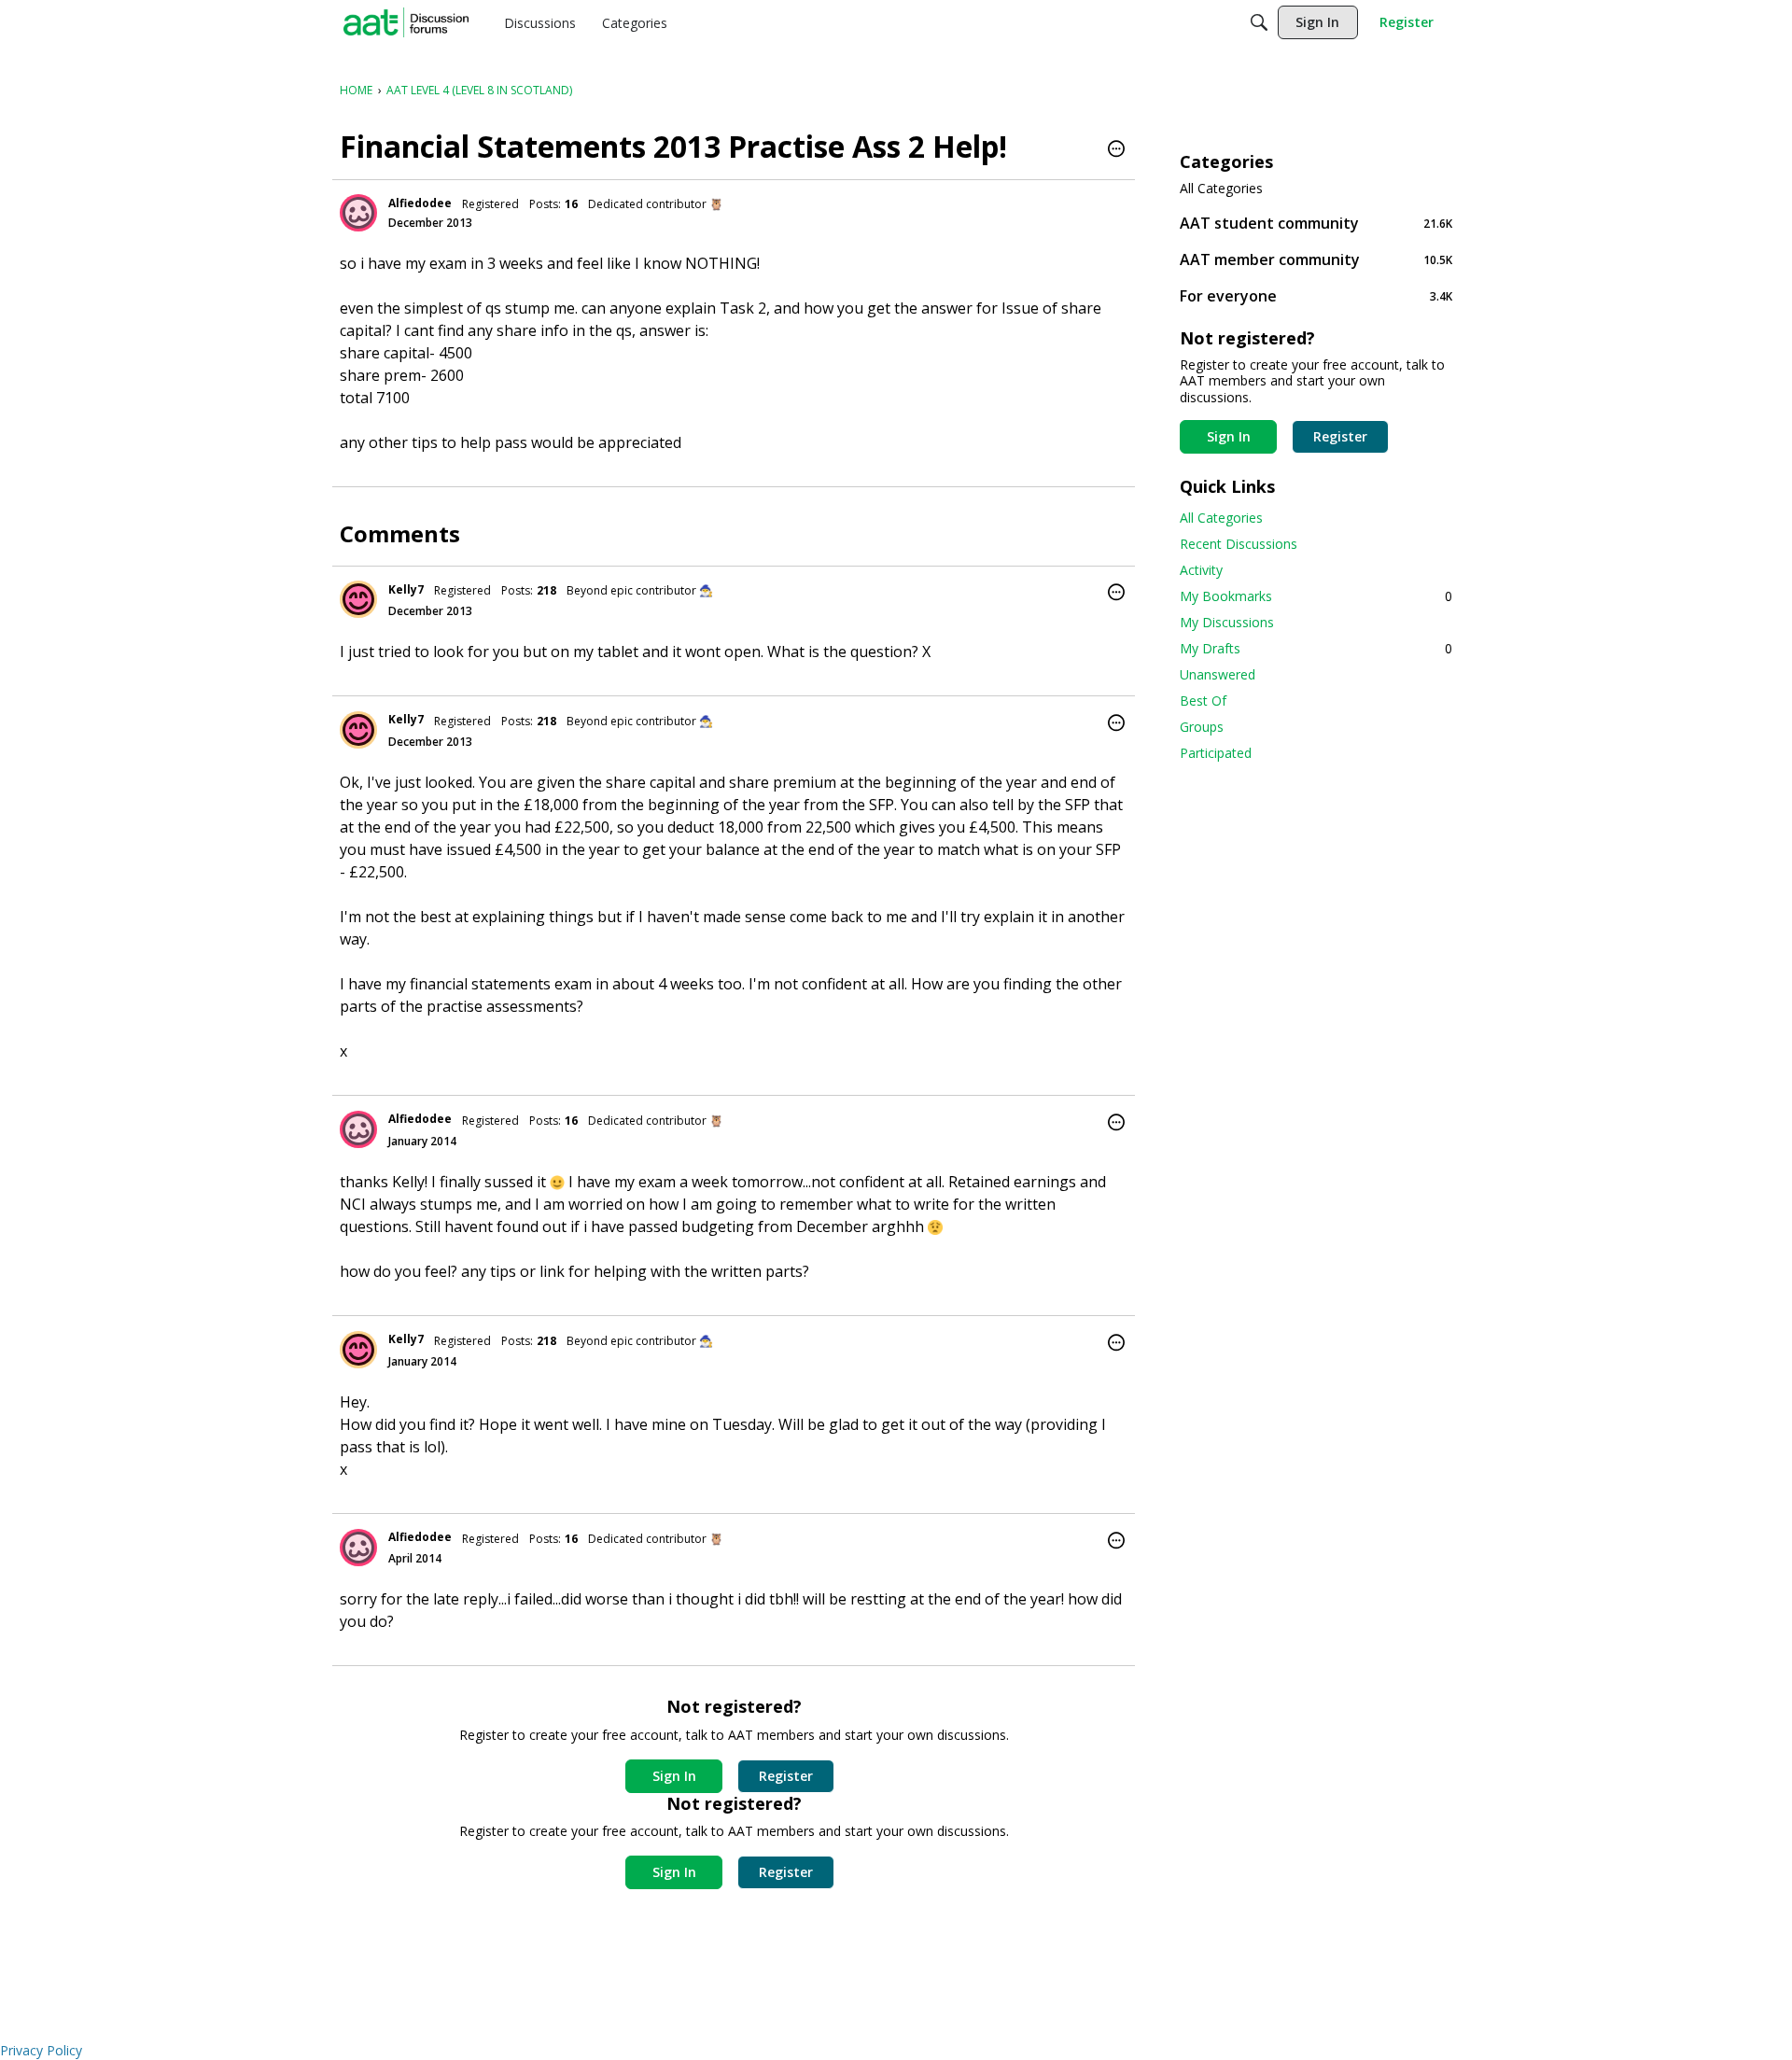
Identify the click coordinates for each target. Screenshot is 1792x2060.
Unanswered (1218, 674)
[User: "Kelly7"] (358, 599)
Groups (1202, 727)
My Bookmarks (1316, 596)
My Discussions (1227, 622)
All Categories (1221, 189)
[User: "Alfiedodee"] (358, 213)
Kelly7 (406, 589)
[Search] (1259, 22)
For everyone (1316, 295)
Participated (1216, 753)
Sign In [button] (674, 1776)
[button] (1116, 150)
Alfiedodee (420, 203)
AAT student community (1316, 223)
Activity (1201, 570)
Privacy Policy (41, 2050)
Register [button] (786, 1776)
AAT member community (1316, 259)
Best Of (1203, 701)
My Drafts (1316, 648)
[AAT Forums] (406, 22)
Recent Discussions (1239, 544)
